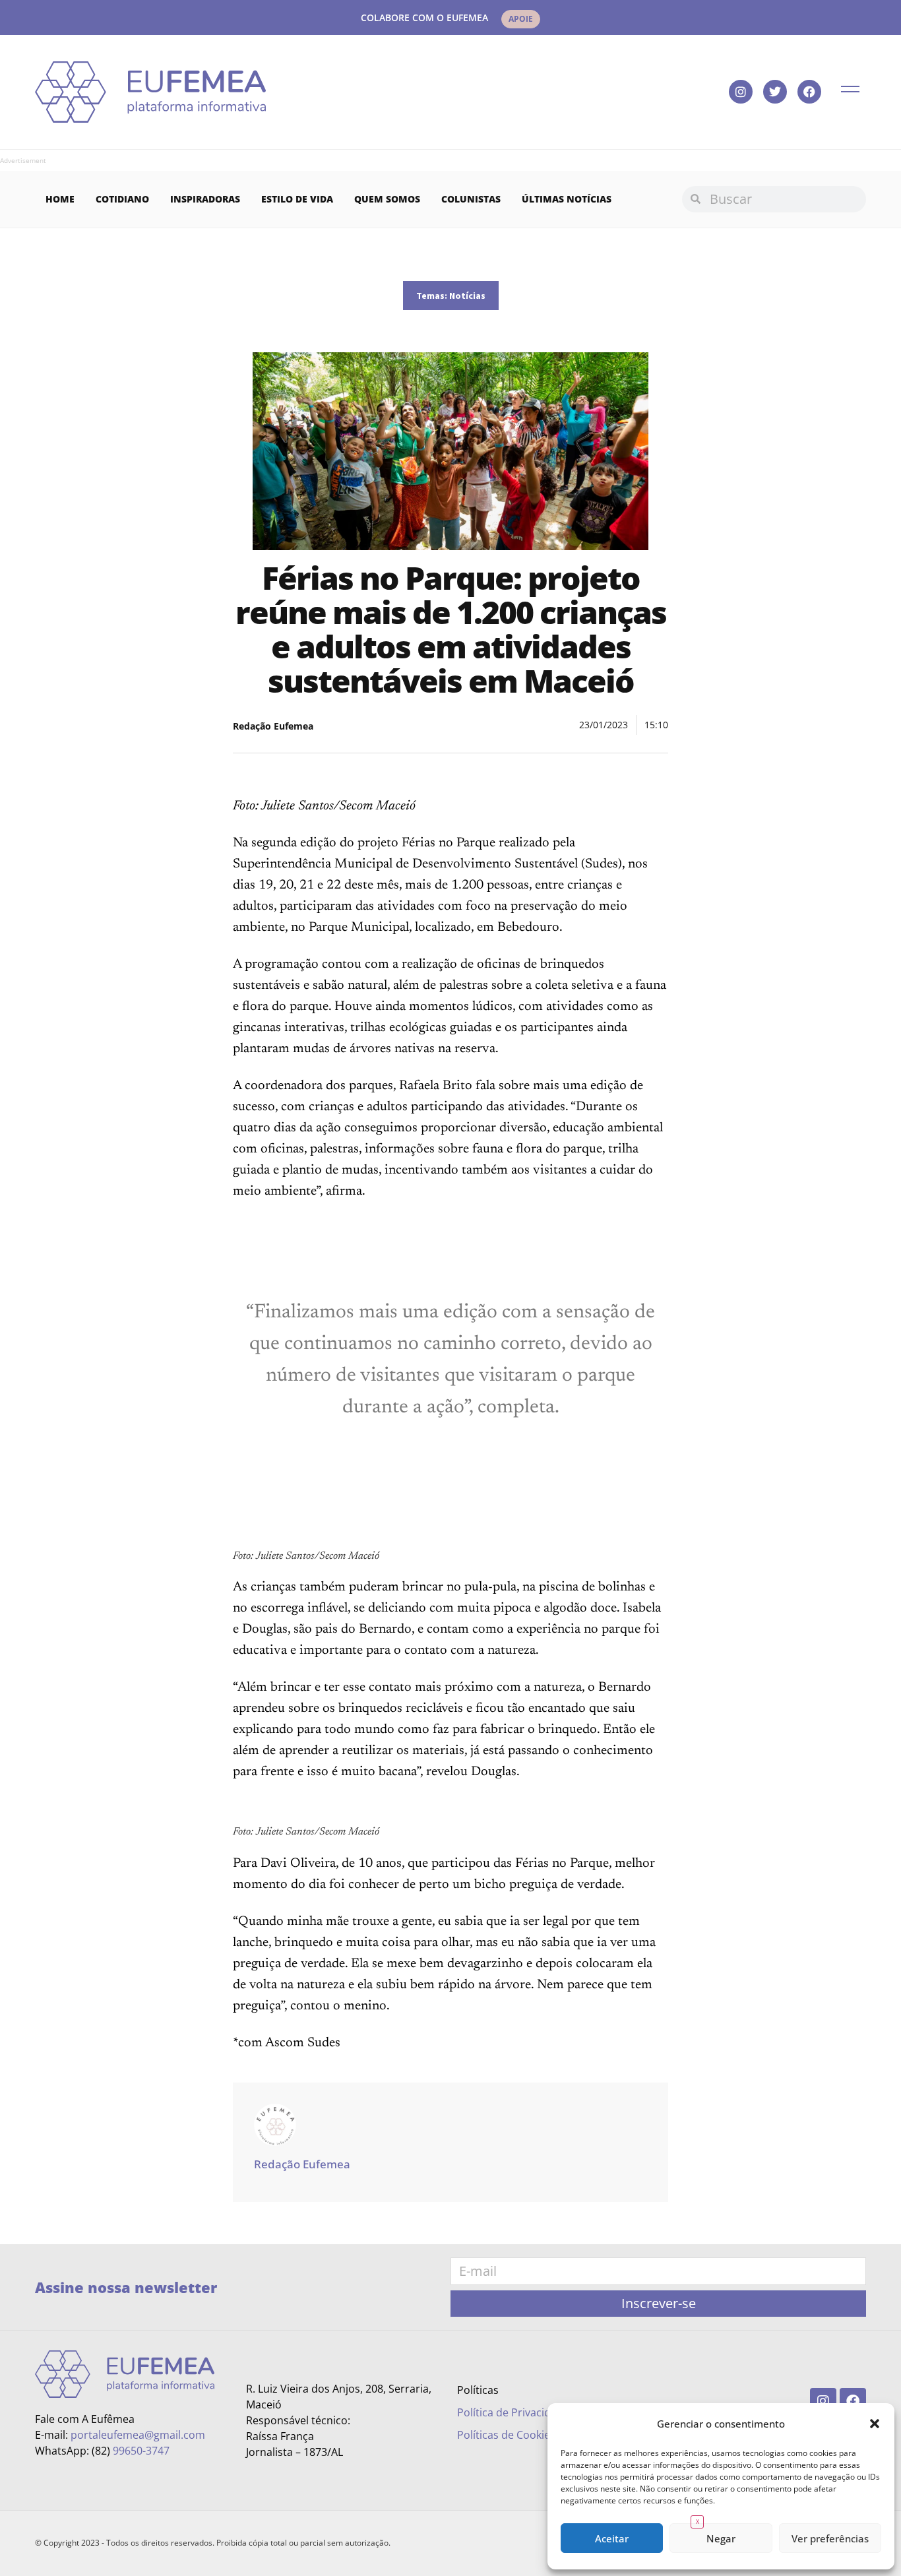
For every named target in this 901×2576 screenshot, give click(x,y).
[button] (875, 2424)
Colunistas (471, 199)
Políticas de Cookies (506, 2435)
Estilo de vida (297, 199)
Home (60, 199)
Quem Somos (387, 199)
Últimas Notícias (567, 199)
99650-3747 (141, 2451)
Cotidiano (122, 199)
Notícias (467, 296)
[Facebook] (809, 92)
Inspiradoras (205, 199)
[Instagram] (741, 92)
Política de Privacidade (513, 2412)
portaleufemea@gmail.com (138, 2435)
